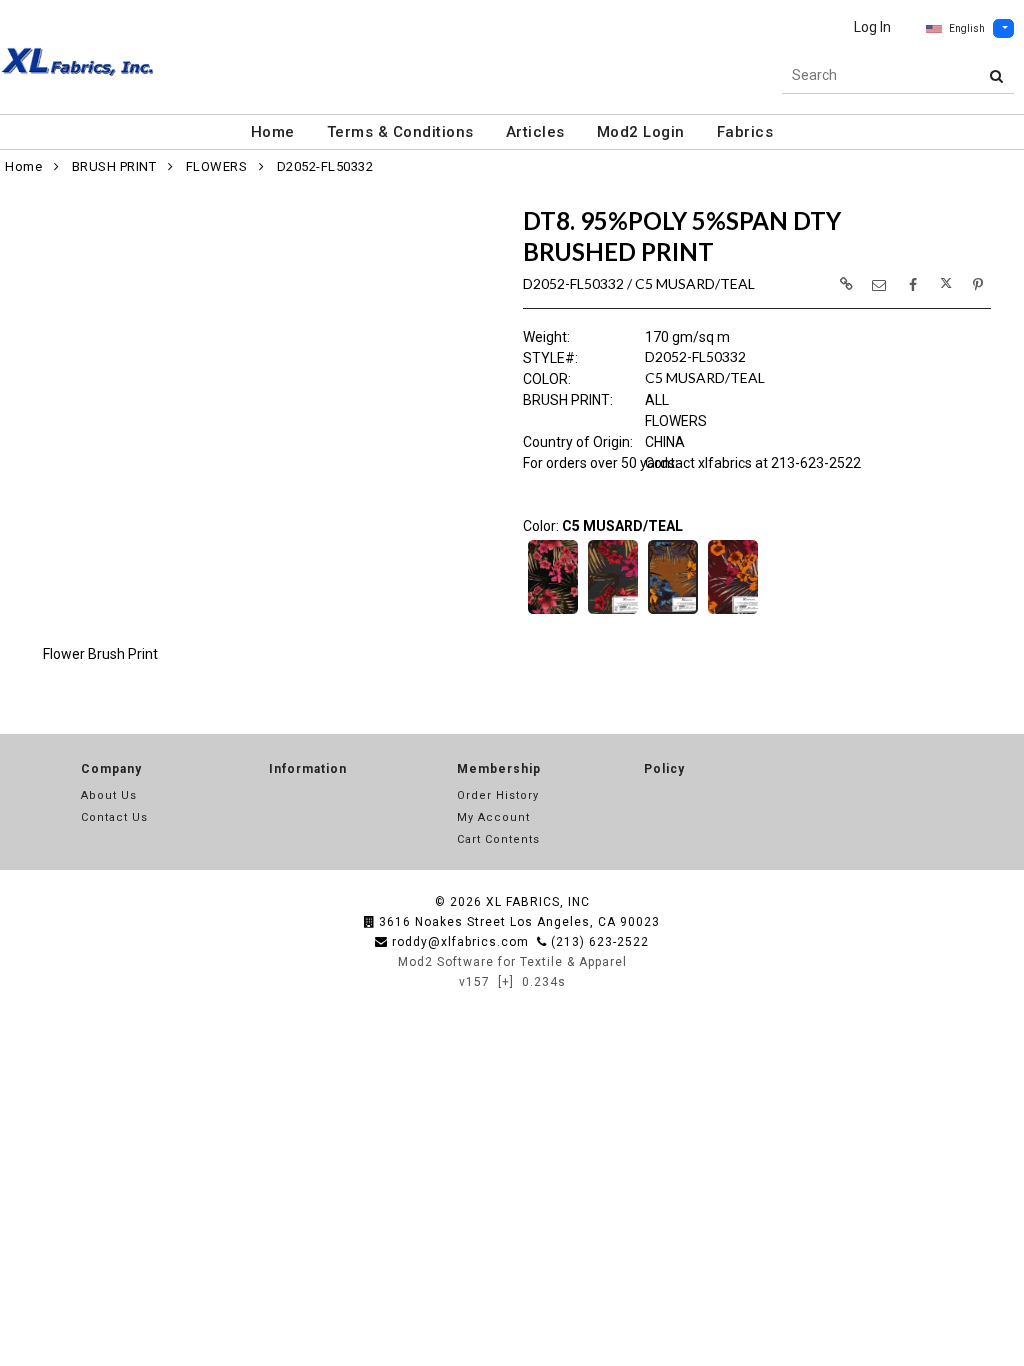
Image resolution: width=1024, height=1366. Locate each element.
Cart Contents (498, 839)
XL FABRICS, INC (538, 902)
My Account (493, 817)
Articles (535, 132)
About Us (109, 795)
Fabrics (745, 132)
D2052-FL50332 (325, 166)
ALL (657, 400)
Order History (498, 795)
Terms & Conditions (400, 132)
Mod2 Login (641, 132)
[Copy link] (846, 284)
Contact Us (114, 817)
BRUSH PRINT (114, 166)
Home (273, 132)
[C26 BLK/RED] (553, 612)
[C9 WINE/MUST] (733, 612)
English (967, 28)
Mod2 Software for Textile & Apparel (512, 962)
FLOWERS (217, 166)
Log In (872, 27)
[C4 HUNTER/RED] (613, 612)
